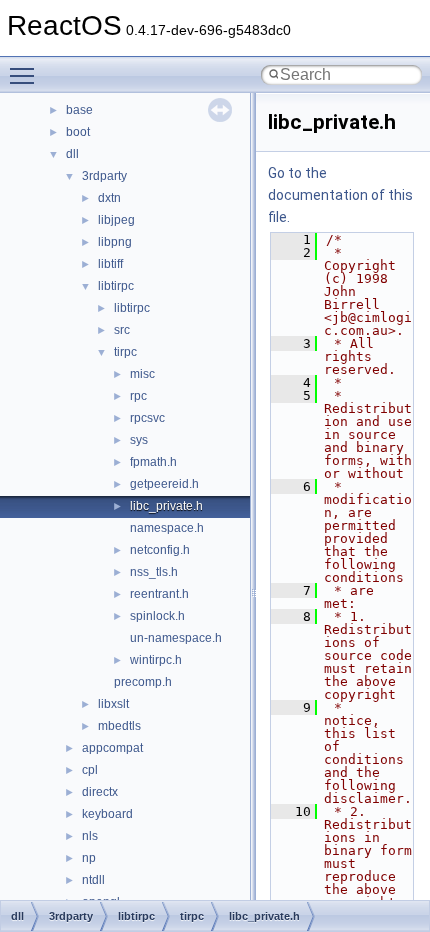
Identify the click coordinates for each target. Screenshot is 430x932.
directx (100, 792)
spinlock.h (157, 616)
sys (139, 440)
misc (142, 374)
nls (90, 836)
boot (78, 132)
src (122, 330)
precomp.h (143, 682)
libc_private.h (166, 506)
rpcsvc (147, 418)
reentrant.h (159, 594)
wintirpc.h (156, 660)
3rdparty (104, 176)
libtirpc (116, 286)
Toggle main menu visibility (26, 75)
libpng (115, 242)
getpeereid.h (164, 484)
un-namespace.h (176, 638)
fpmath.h (153, 462)
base (79, 110)
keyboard (107, 814)
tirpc (125, 352)
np (89, 858)
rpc (138, 396)
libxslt (113, 704)
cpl (90, 770)
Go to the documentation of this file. (340, 195)
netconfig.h (160, 550)
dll (72, 154)
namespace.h (167, 528)
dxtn (109, 198)
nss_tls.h (154, 572)
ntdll (93, 880)
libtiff (110, 264)
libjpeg (116, 220)
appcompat (112, 748)
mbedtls (119, 726)
